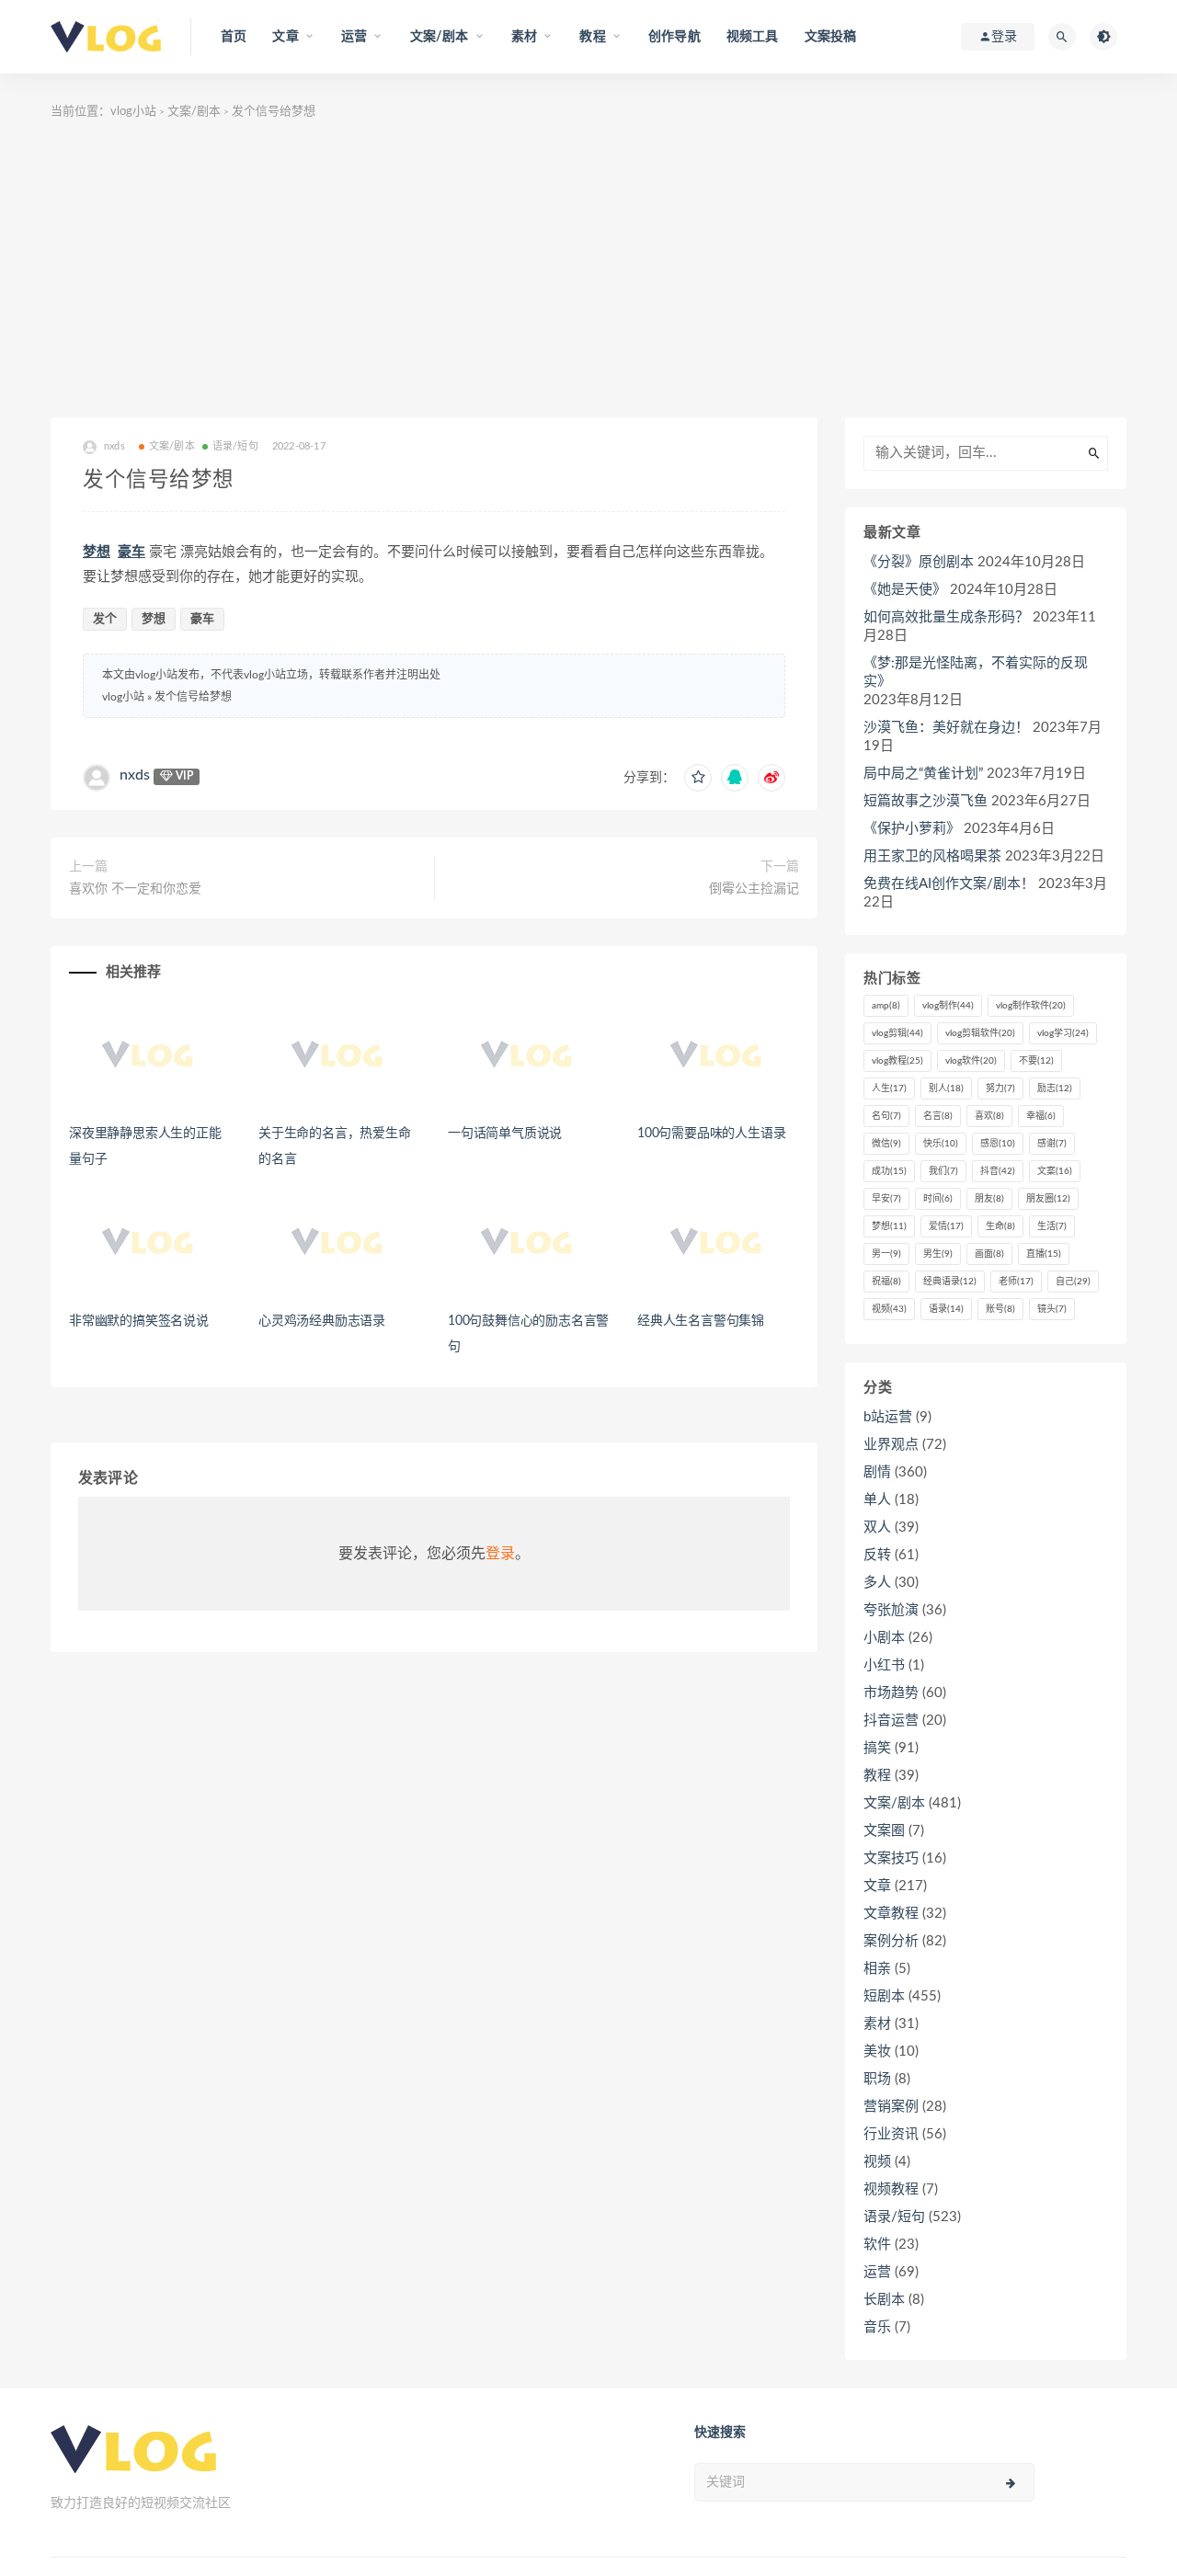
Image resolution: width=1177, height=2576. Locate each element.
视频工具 (753, 37)
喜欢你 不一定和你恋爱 (135, 889)
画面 (989, 1254)
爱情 (946, 1226)
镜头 (1052, 1309)
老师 (1016, 1282)
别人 (946, 1089)
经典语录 (950, 1282)
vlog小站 (133, 112)
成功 (889, 1171)
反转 (877, 1555)
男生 (938, 1254)
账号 (1000, 1309)
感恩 (998, 1144)
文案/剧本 (194, 112)
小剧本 (884, 1638)
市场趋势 (891, 1693)
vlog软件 (971, 1061)
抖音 (998, 1171)
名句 (886, 1116)
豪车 (131, 552)
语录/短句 (235, 446)
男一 (886, 1254)
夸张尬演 (891, 1610)
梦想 (97, 552)
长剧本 (884, 2300)
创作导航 (674, 37)
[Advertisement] (588, 279)
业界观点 (891, 1445)
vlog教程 (897, 1061)
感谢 (1052, 1144)
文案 (1055, 1171)
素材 (877, 2024)
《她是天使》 (905, 590)
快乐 (941, 1144)
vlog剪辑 (897, 1033)
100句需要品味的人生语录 (711, 1134)
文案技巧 (891, 1858)
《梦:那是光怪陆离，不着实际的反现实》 (976, 672)
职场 (877, 2079)
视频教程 (891, 2189)
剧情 (877, 1472)
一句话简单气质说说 (505, 1134)
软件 (877, 2245)
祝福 (886, 1282)
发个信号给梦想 (193, 697)
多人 (877, 1583)
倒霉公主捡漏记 (754, 889)
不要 (1036, 1061)
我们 (943, 1171)
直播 (1044, 1254)
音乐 (877, 2327)
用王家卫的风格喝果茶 (932, 856)
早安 (886, 1199)
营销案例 (891, 2107)
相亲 (877, 1969)
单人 (877, 1500)
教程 (877, 1776)
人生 (889, 1089)
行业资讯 (891, 2134)
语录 (946, 1309)
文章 (877, 1886)
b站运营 (888, 1417)
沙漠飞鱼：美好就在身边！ (946, 728)
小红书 (884, 1665)
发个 (105, 619)
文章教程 (891, 1914)
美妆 (877, 2052)
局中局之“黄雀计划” (923, 774)
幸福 (1041, 1116)
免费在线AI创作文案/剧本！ (949, 884)
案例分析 (891, 1941)
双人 (877, 1527)
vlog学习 (1063, 1033)
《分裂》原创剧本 (919, 562)
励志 (1055, 1089)
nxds (135, 775)
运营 (877, 2272)
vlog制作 (948, 1006)
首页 (234, 37)
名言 (938, 1116)
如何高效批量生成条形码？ (946, 617)
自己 (1073, 1282)
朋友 (989, 1199)
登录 (500, 1554)
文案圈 (884, 1831)
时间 (938, 1199)
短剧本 (884, 1996)
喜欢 (989, 1116)
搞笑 (877, 1748)
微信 (886, 1144)
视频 (889, 1309)
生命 (1000, 1226)
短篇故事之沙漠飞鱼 (926, 801)
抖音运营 (891, 1721)
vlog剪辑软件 (980, 1033)
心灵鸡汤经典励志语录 (322, 1321)
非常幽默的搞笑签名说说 (139, 1321)
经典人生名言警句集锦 (701, 1321)
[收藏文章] (698, 778)
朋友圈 (1048, 1199)
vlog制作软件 (1031, 1006)
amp (886, 1006)
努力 (1000, 1089)
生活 (1052, 1226)
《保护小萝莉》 (912, 829)
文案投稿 (831, 37)
